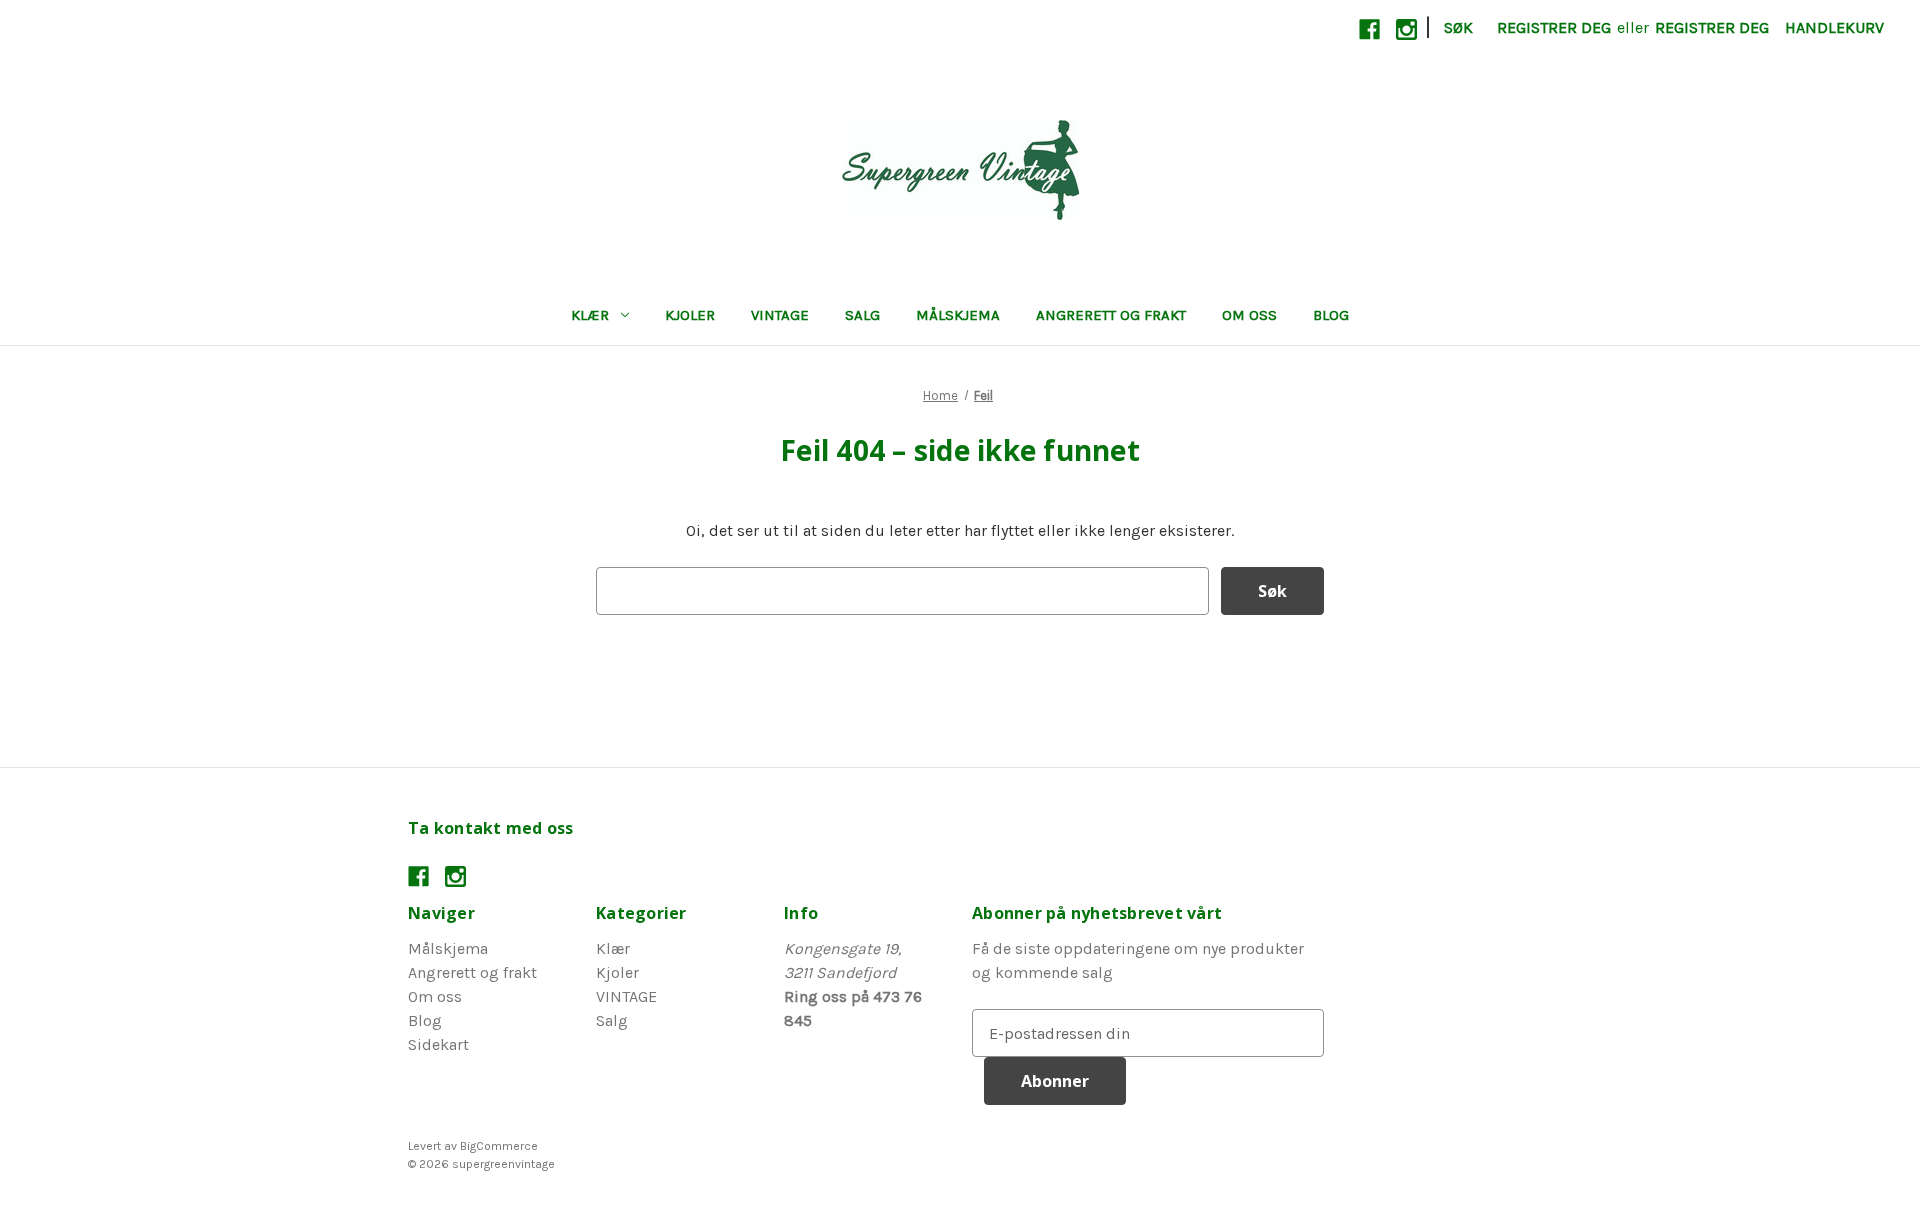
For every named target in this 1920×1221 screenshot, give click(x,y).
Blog (1331, 315)
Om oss (1249, 315)
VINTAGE (780, 315)
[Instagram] (1406, 29)
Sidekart (438, 1044)
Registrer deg (1554, 27)
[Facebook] (1369, 29)
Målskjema (958, 315)
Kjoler (690, 315)
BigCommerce (499, 1146)
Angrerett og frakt (1111, 315)
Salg (862, 315)
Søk (1458, 27)
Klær (590, 315)
